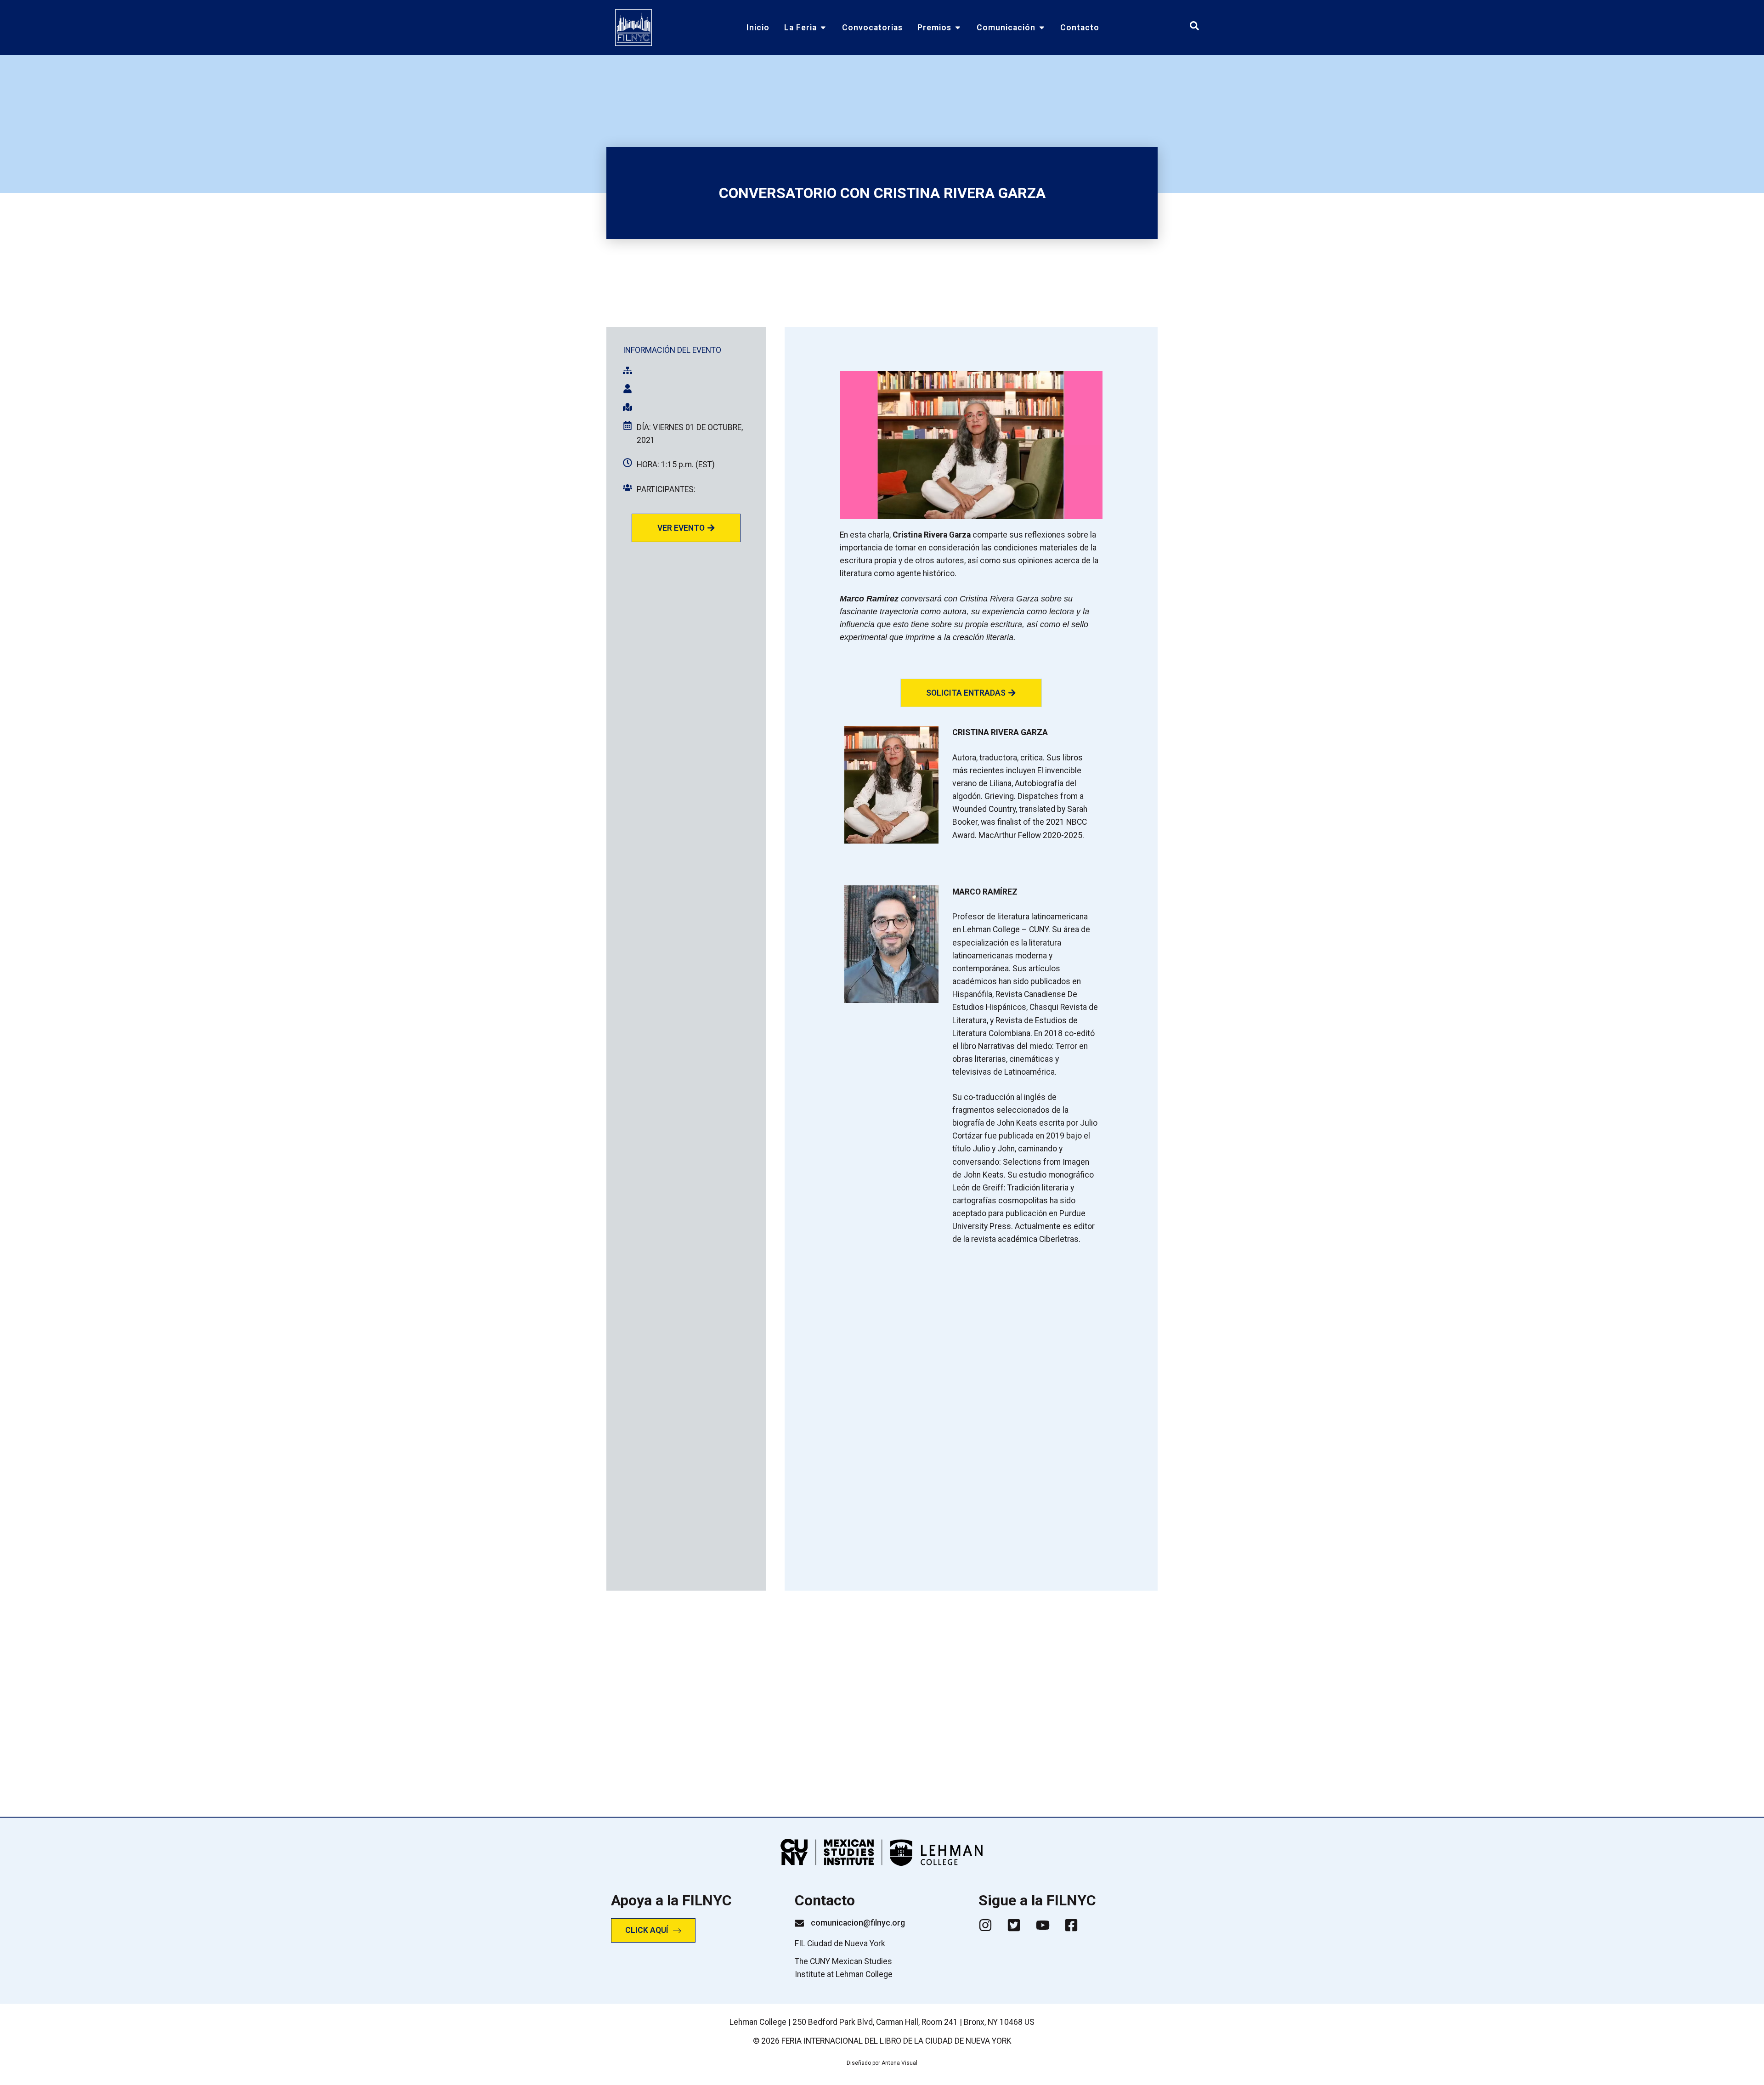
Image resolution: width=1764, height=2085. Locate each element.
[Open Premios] (958, 28)
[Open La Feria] (823, 28)
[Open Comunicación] (1042, 28)
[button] (971, 693)
